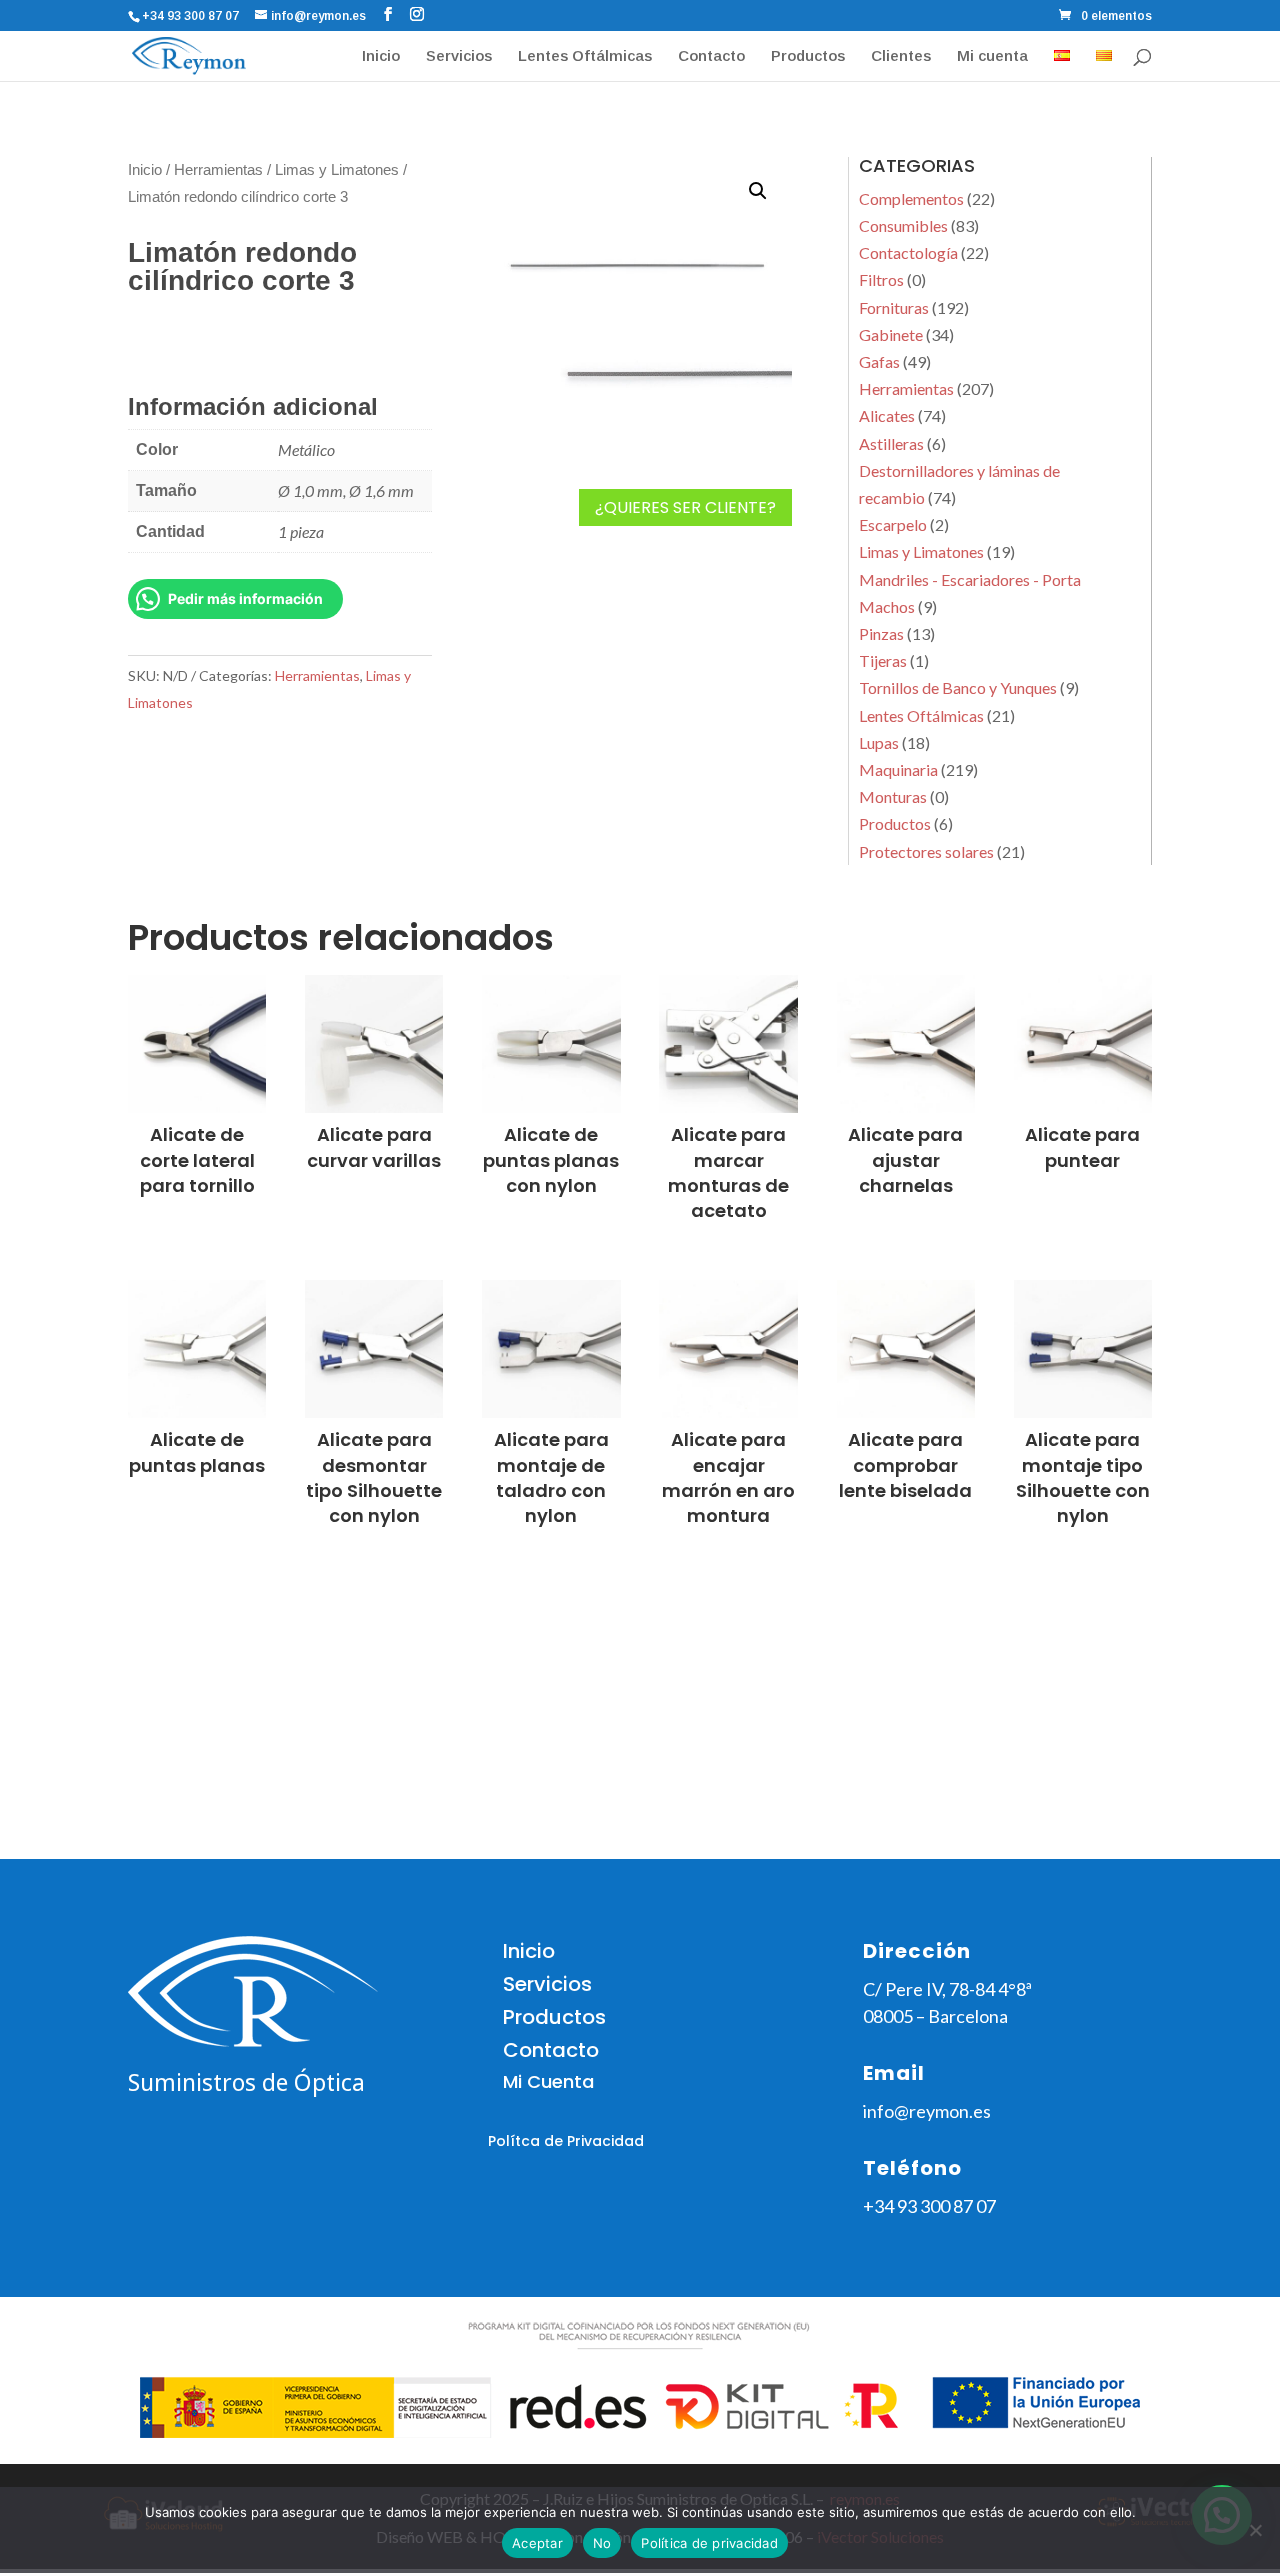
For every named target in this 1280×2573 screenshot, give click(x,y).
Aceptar (537, 2543)
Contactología (908, 252)
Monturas (893, 796)
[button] (758, 191)
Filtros (881, 279)
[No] (1255, 2530)
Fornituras (894, 307)
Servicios (459, 56)
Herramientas (218, 170)
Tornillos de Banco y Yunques (958, 687)
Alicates (887, 415)
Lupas (879, 742)
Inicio (381, 56)
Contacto (711, 56)
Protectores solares (926, 851)
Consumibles (903, 225)
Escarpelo (893, 524)
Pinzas (881, 633)
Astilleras (891, 443)
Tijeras (883, 660)
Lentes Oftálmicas (585, 56)
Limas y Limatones (337, 170)
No (602, 2543)
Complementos (911, 198)
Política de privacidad (709, 2543)
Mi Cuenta (548, 2081)
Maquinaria (898, 769)
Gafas (879, 361)
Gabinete (891, 334)
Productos (808, 56)
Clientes (901, 56)
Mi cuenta (992, 56)
